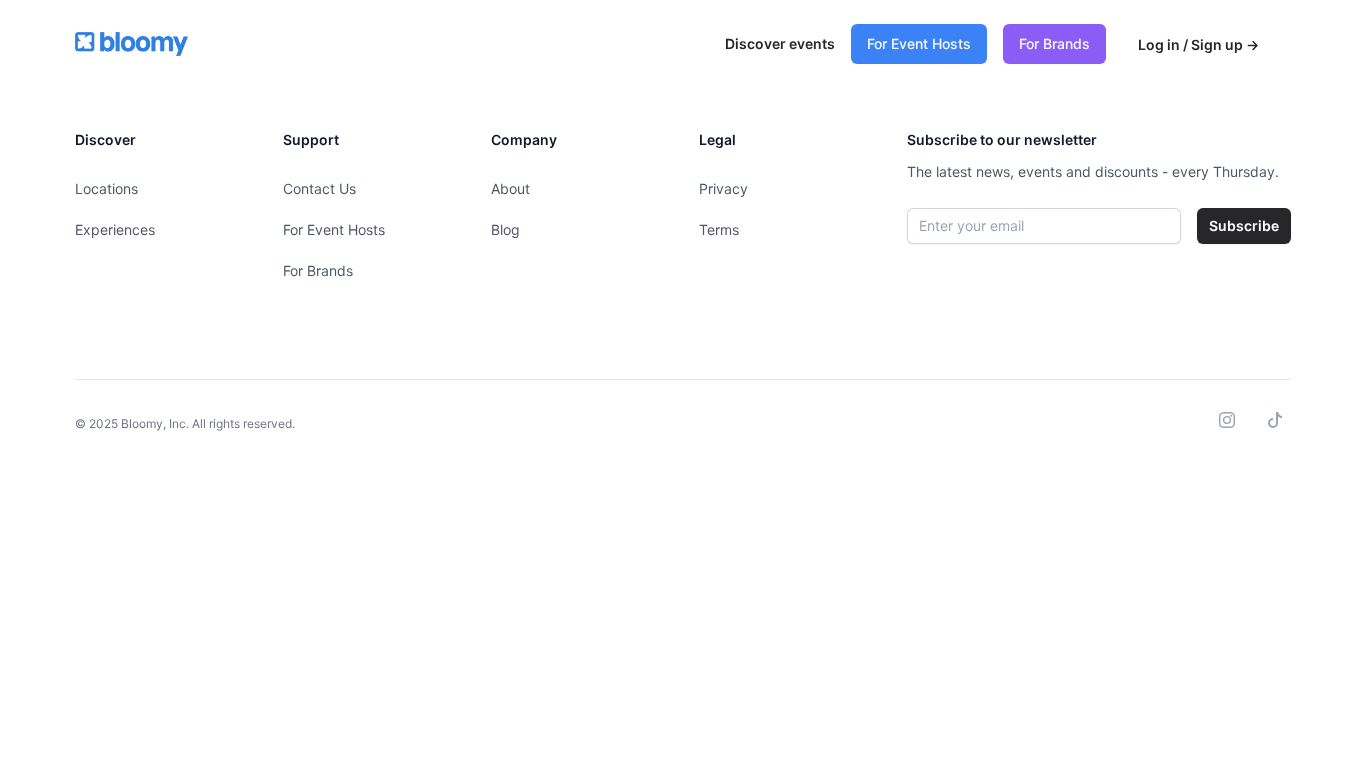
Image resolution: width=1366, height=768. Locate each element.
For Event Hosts (919, 43)
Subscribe (1244, 225)
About (510, 188)
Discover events (780, 43)
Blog (505, 229)
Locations (106, 188)
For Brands (1054, 43)
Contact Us (319, 188)
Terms (719, 229)
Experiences (115, 229)
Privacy (723, 188)
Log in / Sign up (1198, 44)
